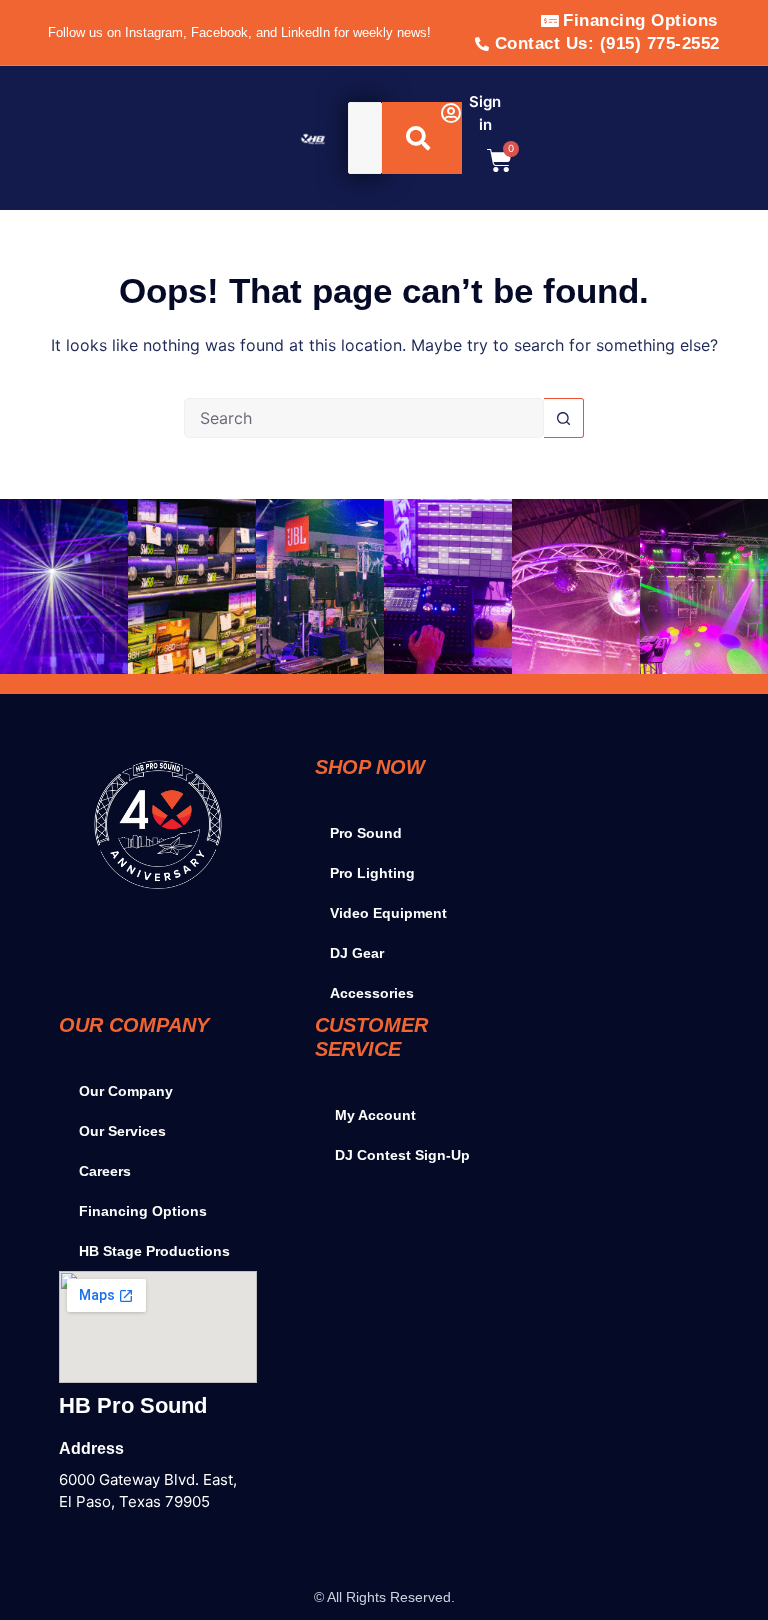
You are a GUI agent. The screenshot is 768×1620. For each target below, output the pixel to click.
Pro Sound (366, 833)
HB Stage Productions (154, 1251)
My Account (375, 1115)
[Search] (422, 138)
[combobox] (365, 138)
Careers (105, 1171)
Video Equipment (388, 913)
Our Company (126, 1091)
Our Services (122, 1131)
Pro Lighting (372, 873)
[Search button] (564, 418)
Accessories (372, 993)
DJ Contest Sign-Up (402, 1155)
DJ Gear (357, 953)
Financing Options (143, 1211)
